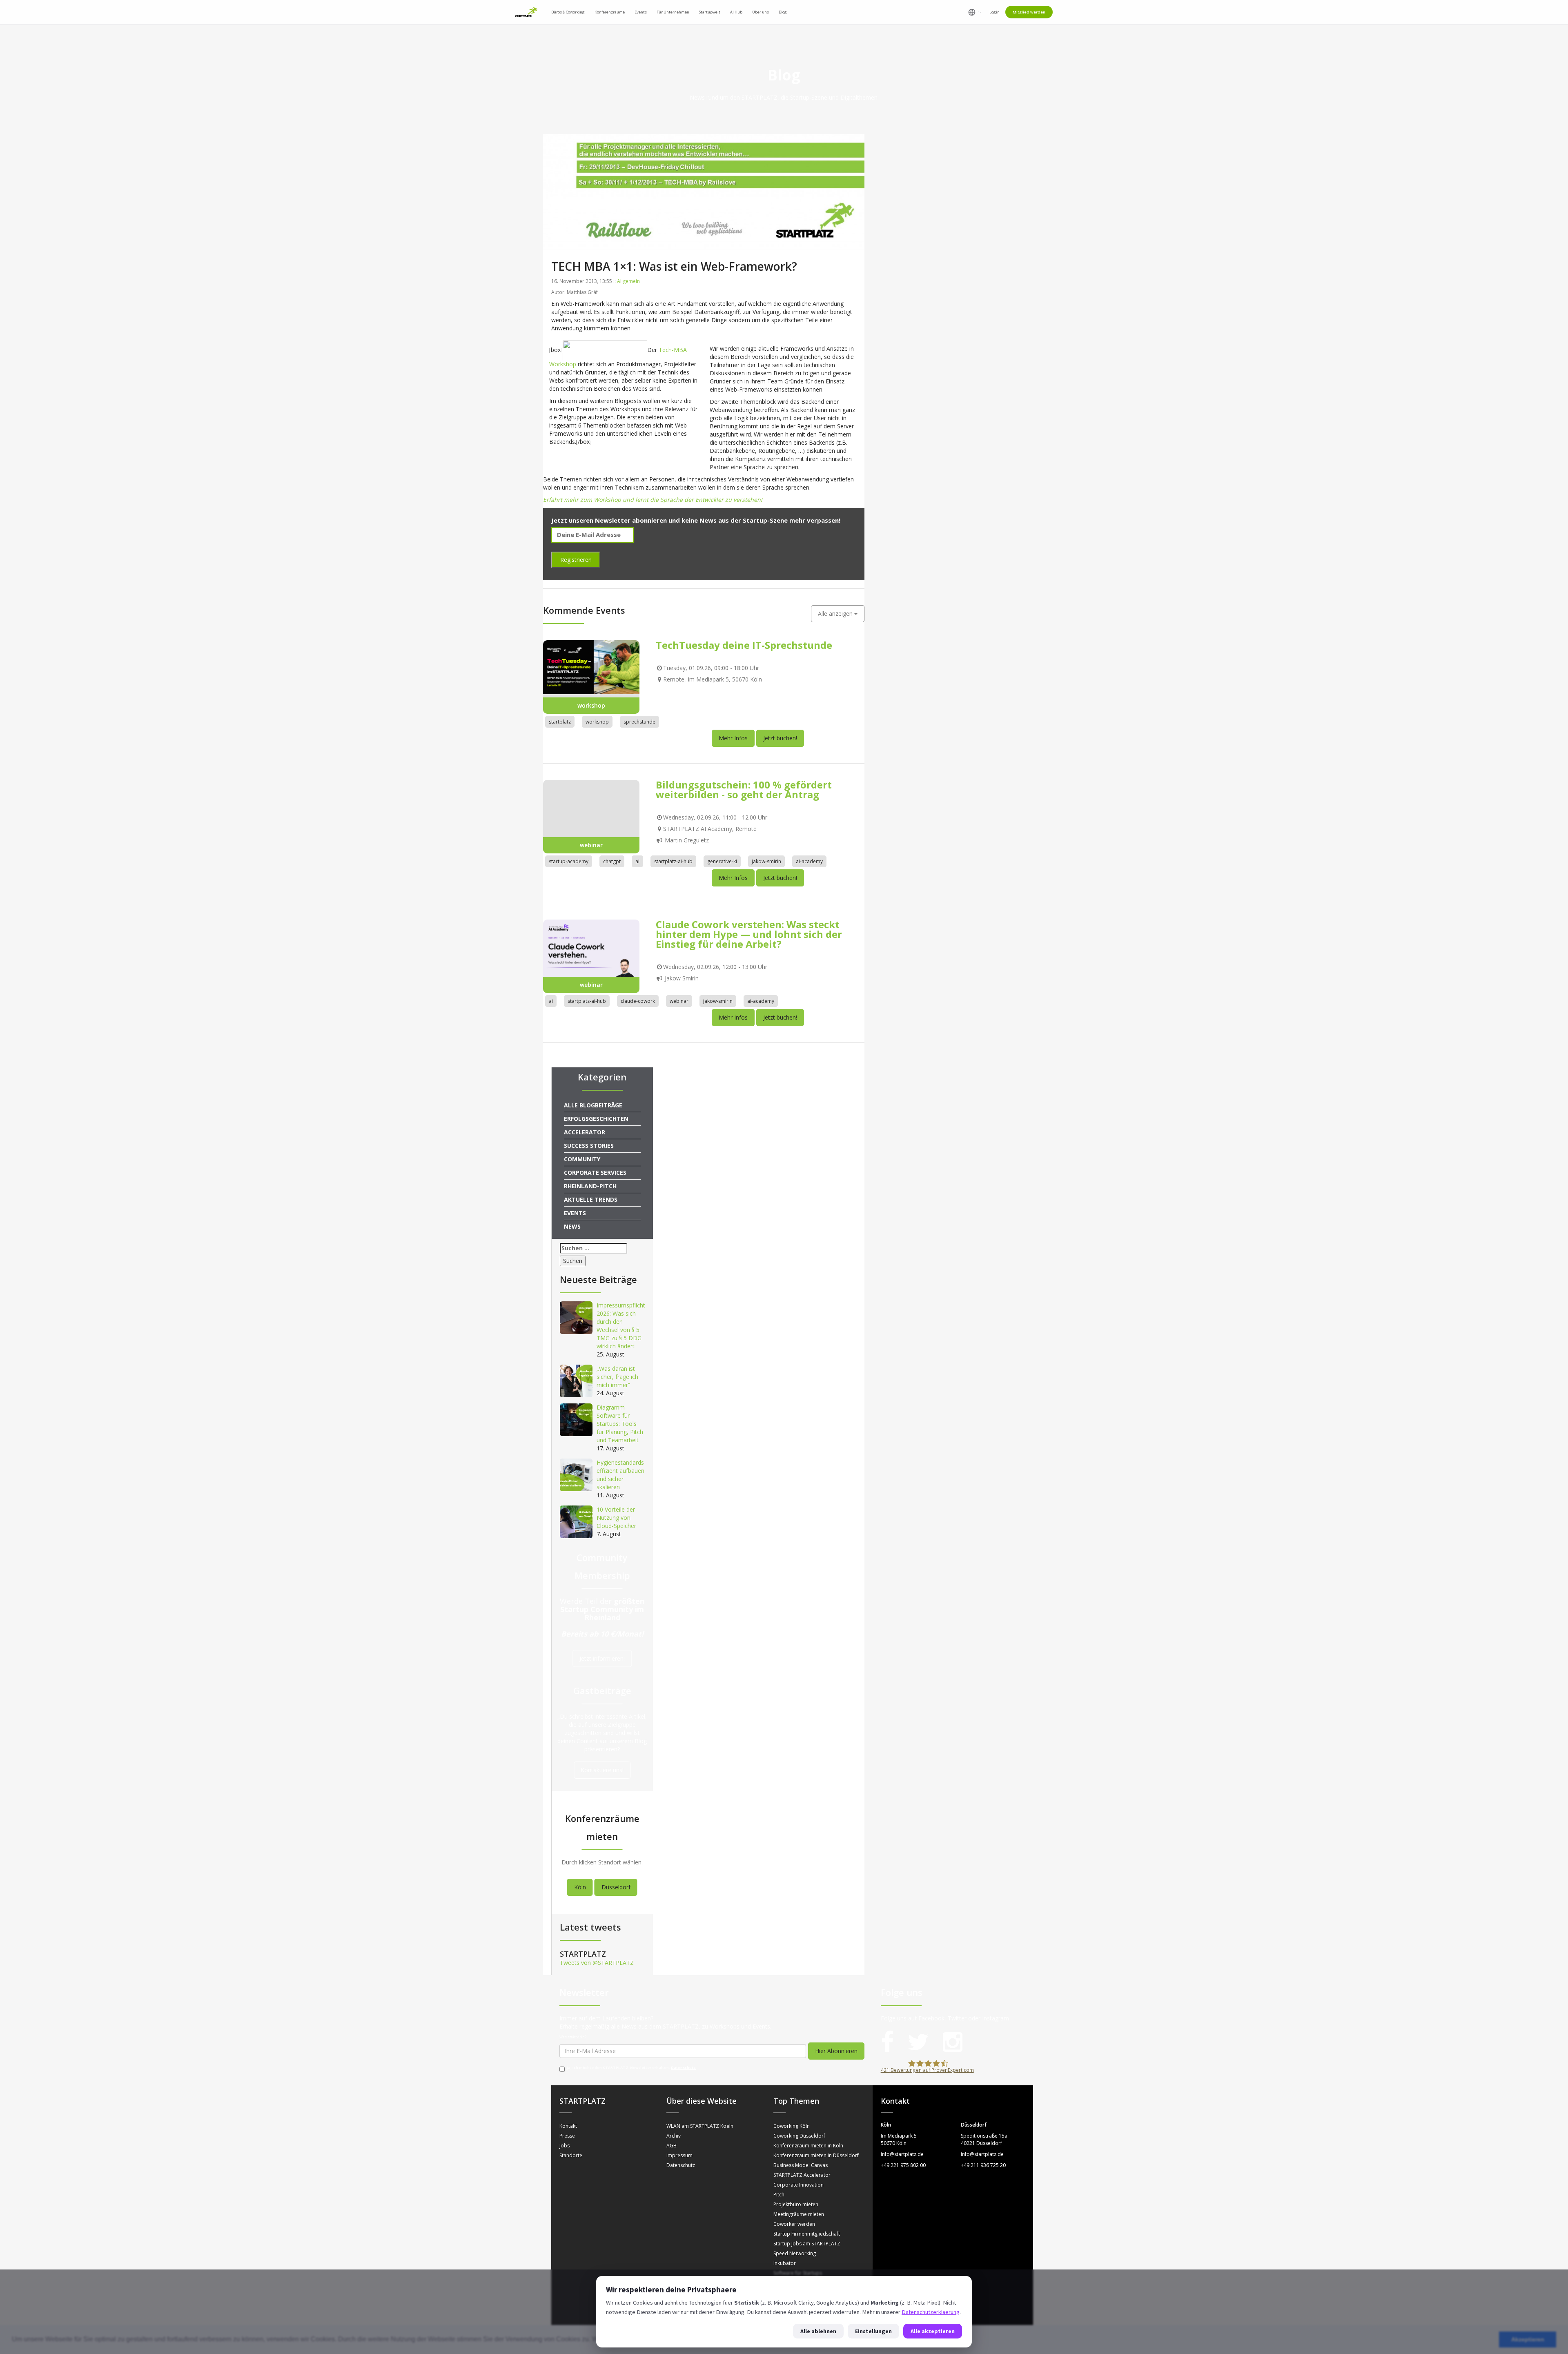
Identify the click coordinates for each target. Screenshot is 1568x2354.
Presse (567, 2136)
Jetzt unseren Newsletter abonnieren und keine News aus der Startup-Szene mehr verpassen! (696, 520)
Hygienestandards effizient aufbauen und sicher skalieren (620, 1475)
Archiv (674, 2136)
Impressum (679, 2155)
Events (575, 1213)
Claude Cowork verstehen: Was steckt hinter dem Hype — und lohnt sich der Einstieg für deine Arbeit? (749, 934)
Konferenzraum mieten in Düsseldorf (816, 2155)
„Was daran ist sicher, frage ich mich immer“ (617, 1377)
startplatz (560, 722)
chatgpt (612, 861)
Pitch (779, 2195)
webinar (679, 1001)
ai (637, 861)
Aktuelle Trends (591, 1199)
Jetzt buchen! (780, 738)
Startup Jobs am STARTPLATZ (807, 2244)
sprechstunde (639, 722)
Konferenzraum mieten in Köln (808, 2146)
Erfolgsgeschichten (596, 1119)
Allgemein (628, 281)
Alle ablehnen (818, 2331)
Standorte (571, 2155)
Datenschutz (683, 2068)
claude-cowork (638, 1001)
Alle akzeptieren (933, 2331)
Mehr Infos (733, 738)
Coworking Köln (792, 2126)
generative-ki (722, 861)
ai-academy (809, 861)
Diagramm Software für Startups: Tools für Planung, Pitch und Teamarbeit (620, 1424)
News (572, 1226)
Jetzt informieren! (602, 1658)
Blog (783, 12)
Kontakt (568, 2126)
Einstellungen (873, 2331)
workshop (597, 722)
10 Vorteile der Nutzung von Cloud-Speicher (616, 1518)
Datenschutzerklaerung (931, 2312)
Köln (580, 1887)
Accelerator (585, 1132)
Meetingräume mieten (799, 2214)
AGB (672, 2146)
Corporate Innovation (798, 2185)
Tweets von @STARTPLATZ (597, 1963)
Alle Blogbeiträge (593, 1105)
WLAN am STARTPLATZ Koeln (700, 2126)
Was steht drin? (573, 2037)
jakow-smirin (766, 861)
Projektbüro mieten (796, 2204)
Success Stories (589, 1146)
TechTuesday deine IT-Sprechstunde (744, 645)
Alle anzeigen (836, 614)
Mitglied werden (1029, 12)
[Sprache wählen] (975, 12)
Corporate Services (595, 1173)
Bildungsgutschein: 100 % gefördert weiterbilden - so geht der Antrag (744, 789)
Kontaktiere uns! (602, 1770)
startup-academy (569, 861)
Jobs (565, 2146)
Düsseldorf (616, 1887)
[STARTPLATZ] (526, 12)
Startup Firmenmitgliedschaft (807, 2234)
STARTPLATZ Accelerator (802, 2175)
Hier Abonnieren (836, 2051)
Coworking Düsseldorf (799, 2136)
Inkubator (785, 2263)
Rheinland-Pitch (590, 1186)
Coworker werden (794, 2224)
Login (994, 12)
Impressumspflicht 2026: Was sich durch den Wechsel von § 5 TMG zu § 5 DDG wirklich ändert (621, 1326)
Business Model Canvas (801, 2165)
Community (582, 1159)
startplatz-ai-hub (673, 861)
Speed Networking (795, 2253)
